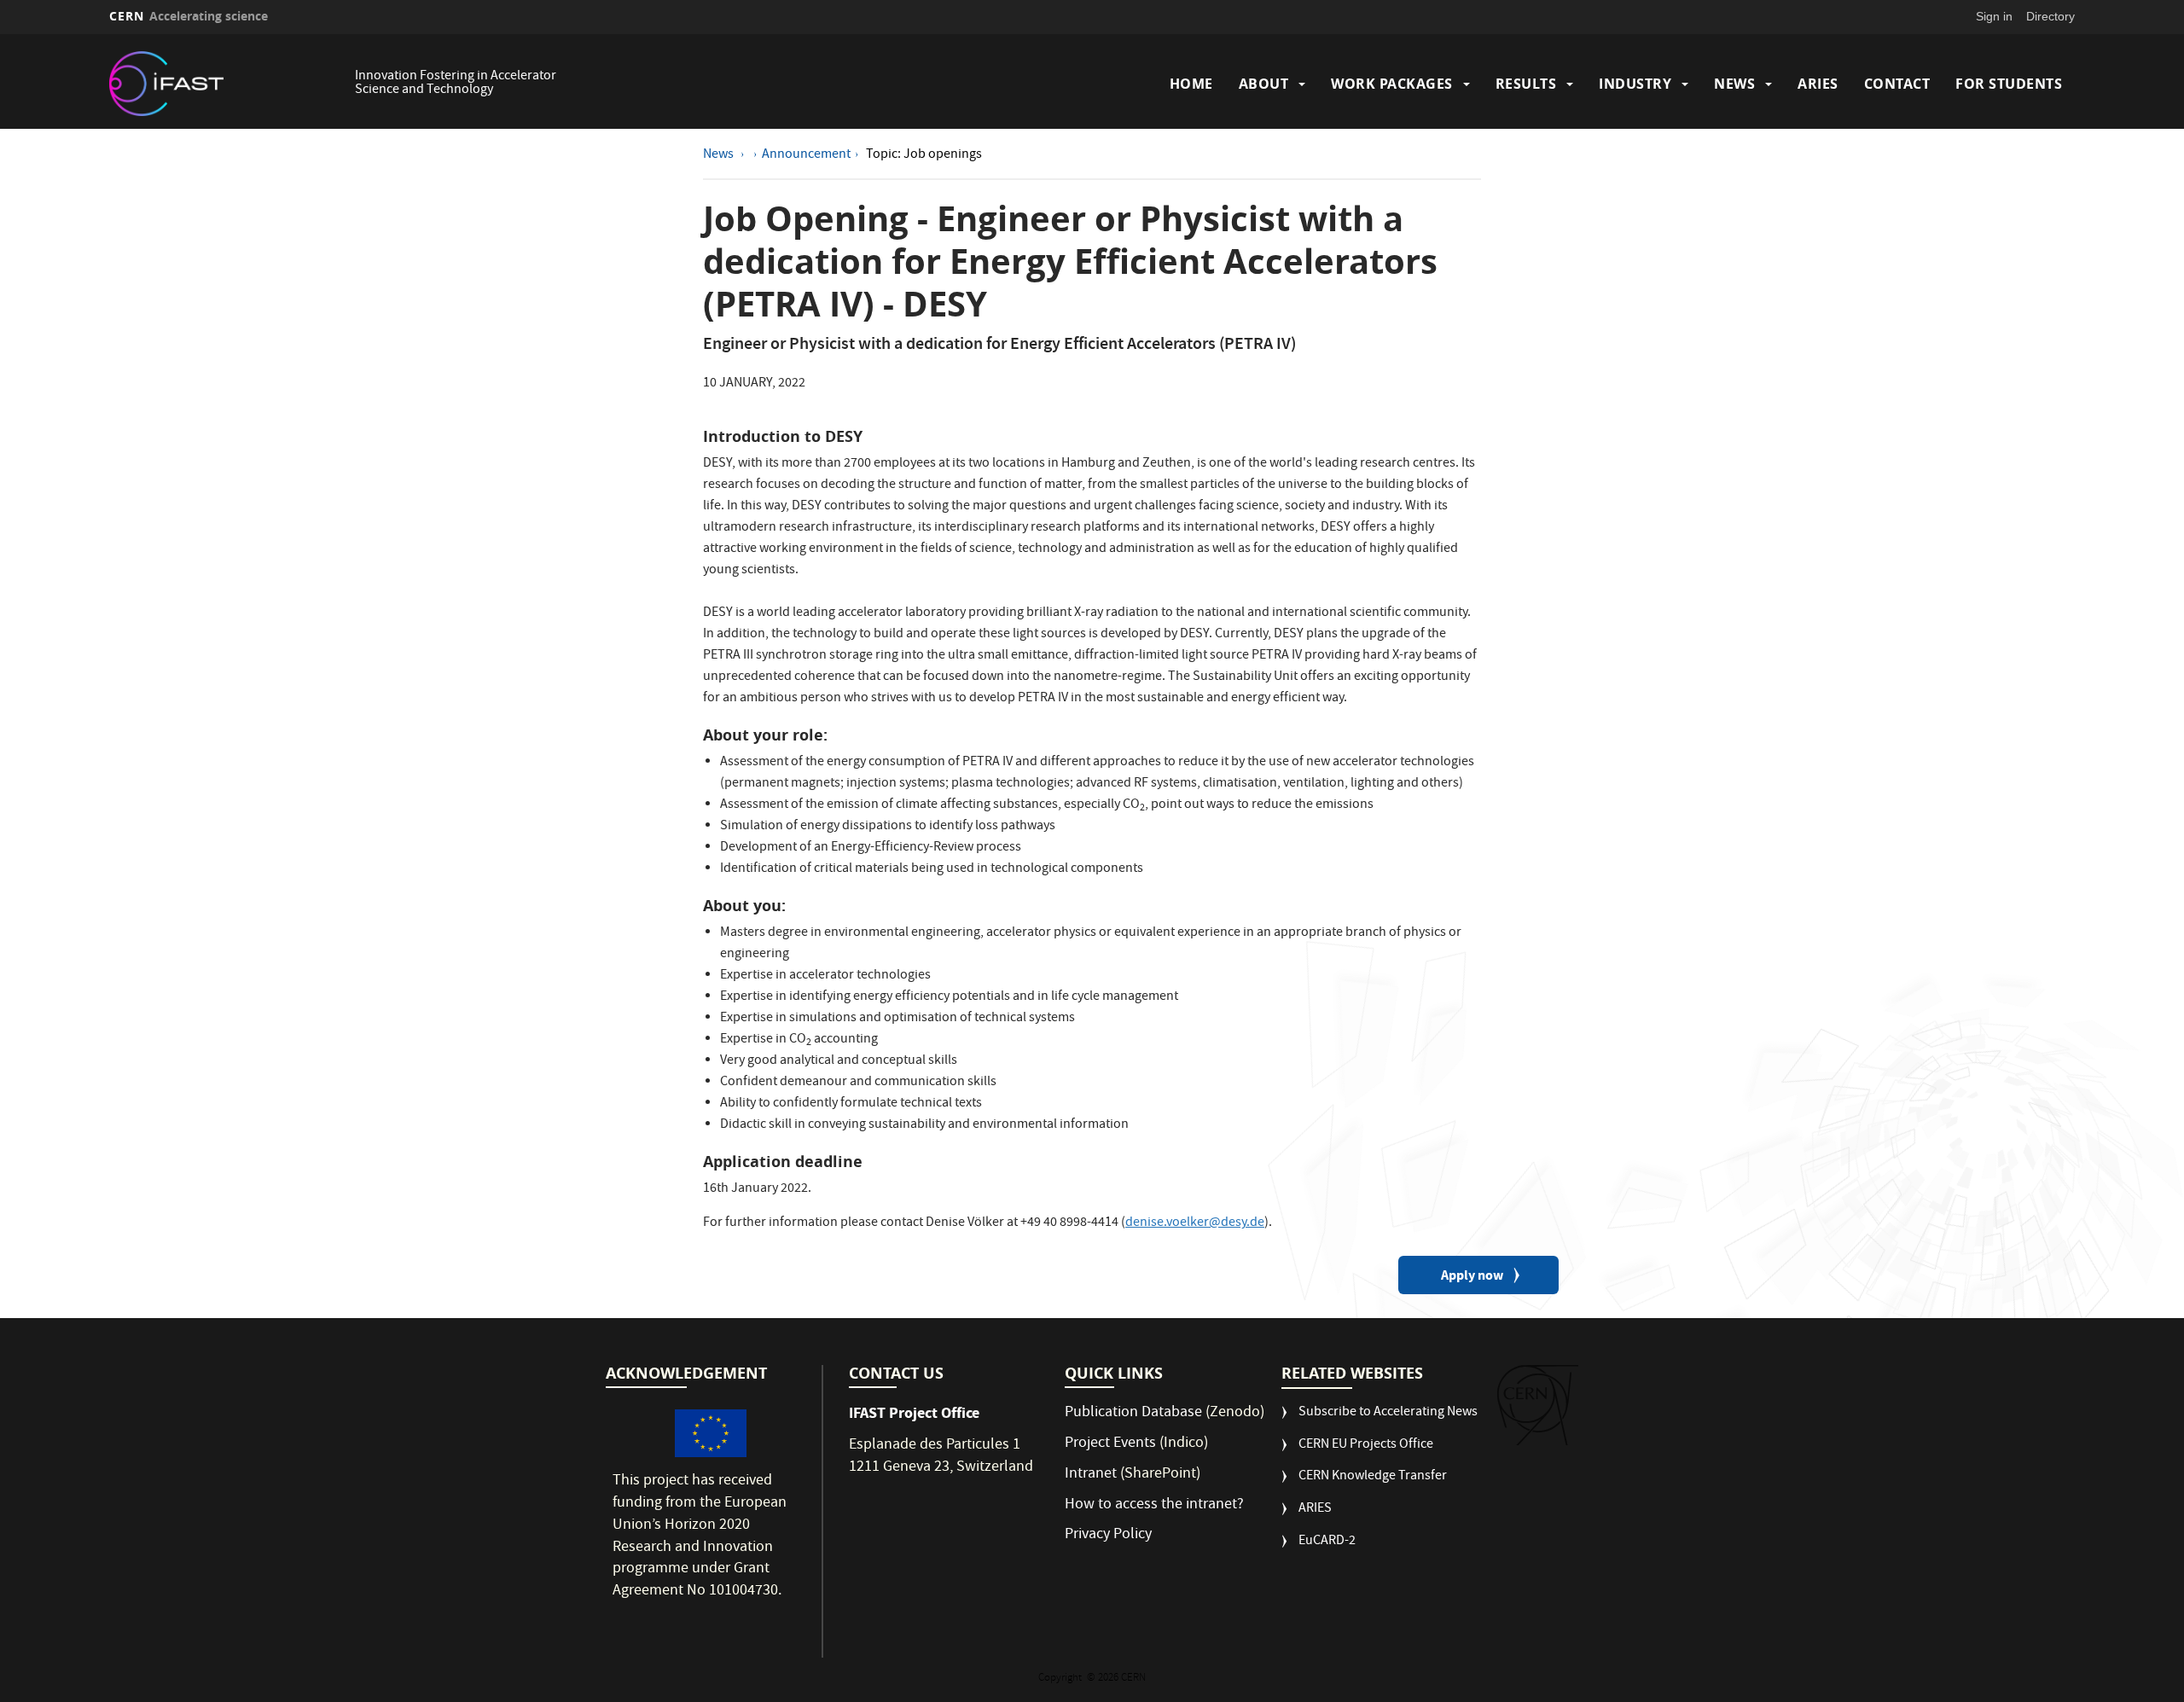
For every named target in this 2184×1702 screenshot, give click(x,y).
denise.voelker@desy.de (1195, 1223)
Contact (1897, 84)
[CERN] (1538, 1405)
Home (1191, 84)
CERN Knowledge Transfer (1373, 1477)
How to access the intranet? (1156, 1505)
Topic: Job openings (924, 155)
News (1734, 84)
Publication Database (1133, 1413)
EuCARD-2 (1327, 1542)
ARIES (1818, 84)
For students (2009, 84)
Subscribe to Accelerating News (1388, 1413)
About (1264, 84)
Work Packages (1392, 84)
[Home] (228, 84)
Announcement (806, 155)
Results (1526, 84)
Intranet (1091, 1475)
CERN (189, 16)
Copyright (1061, 1679)
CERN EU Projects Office (1366, 1446)
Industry (1635, 84)
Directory (2050, 16)
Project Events (1110, 1444)
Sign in (1994, 16)
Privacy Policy (1108, 1535)
